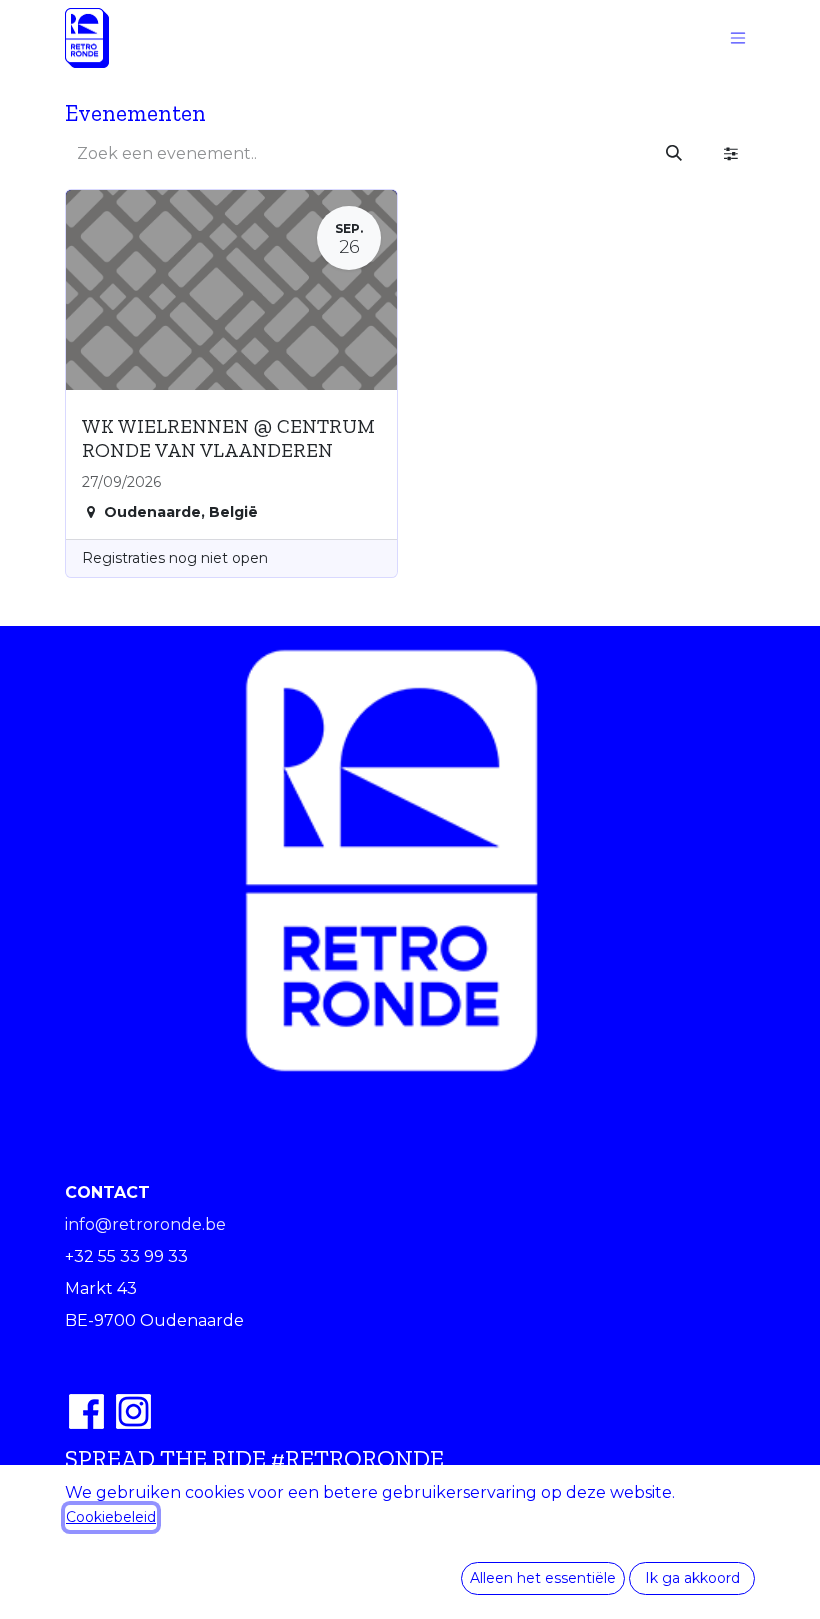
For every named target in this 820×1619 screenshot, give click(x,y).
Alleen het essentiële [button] (543, 1578)
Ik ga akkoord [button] (692, 1578)
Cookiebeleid (111, 1517)
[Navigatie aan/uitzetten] (738, 38)
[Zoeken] (674, 154)
